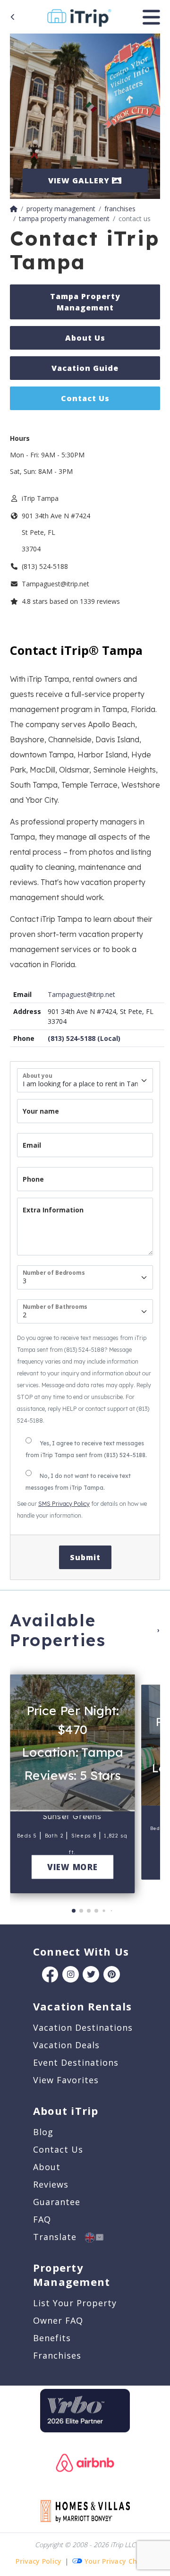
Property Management (72, 2275)
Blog (43, 2132)
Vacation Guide (85, 368)
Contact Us (85, 398)
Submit (85, 1557)
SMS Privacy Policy (64, 1504)
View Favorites (66, 2080)
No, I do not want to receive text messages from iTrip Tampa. (78, 1482)
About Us (85, 338)
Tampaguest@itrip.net (81, 994)
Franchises (57, 2355)
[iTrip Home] (14, 209)
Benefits (52, 2338)
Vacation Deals (66, 2045)
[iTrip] (79, 16)
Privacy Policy (38, 2561)
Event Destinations (76, 2062)
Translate (59, 2237)
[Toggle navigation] (151, 17)
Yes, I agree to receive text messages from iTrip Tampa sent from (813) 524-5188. (86, 1449)
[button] (20, 1780)
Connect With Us (81, 1951)
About (47, 2167)
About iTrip (66, 2111)
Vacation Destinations (83, 2027)
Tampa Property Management (85, 302)
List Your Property (75, 2303)
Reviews (51, 2184)
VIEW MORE (72, 1867)
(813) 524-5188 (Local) (84, 1038)
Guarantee (57, 2202)
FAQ (42, 2219)
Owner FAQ (58, 2320)
